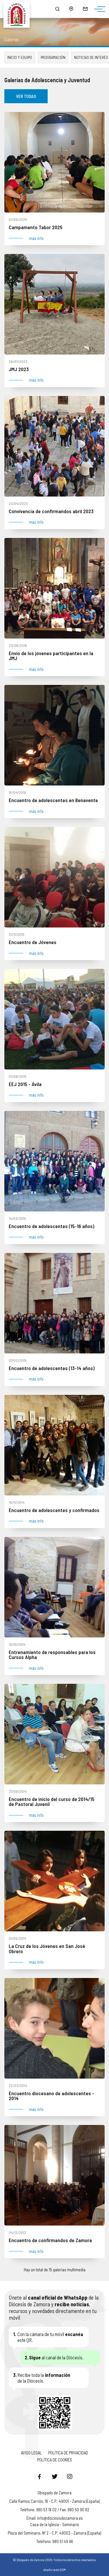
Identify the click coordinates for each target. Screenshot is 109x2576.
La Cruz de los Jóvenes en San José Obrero (47, 1949)
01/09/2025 (18, 219)
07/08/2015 (18, 1076)
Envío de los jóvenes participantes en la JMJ (51, 656)
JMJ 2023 (19, 369)
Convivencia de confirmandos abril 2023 (51, 511)
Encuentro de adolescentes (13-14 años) (52, 1368)
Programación (53, 57)
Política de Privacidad (68, 2453)
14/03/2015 (17, 1218)
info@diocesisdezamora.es (60, 2518)
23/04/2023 (18, 503)
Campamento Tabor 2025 (36, 227)
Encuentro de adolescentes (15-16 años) (51, 1226)
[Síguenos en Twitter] (55, 2476)
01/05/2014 (17, 1938)
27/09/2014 (18, 1791)
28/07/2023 (18, 361)
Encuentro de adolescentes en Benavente (53, 800)
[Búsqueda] (57, 9)
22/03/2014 (18, 2085)
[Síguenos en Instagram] (70, 2476)
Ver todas (26, 96)
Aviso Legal (31, 2453)
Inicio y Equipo (20, 57)
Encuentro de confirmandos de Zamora (50, 2240)
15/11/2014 (17, 1502)
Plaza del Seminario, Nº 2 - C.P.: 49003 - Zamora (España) (54, 2533)
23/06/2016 (18, 645)
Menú (98, 9)
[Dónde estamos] (71, 9)
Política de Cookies (55, 2460)
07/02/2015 (18, 1360)
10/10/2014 (17, 1644)
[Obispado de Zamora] (19, 9)
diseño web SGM (54, 2570)
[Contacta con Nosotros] (85, 9)
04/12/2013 (17, 2232)
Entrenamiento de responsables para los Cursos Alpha (52, 1655)
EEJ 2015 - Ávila (25, 1084)
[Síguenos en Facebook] (40, 2476)
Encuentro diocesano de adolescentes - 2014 (51, 2096)
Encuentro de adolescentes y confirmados (54, 1510)
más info (36, 238)
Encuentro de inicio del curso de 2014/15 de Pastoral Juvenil (52, 1802)
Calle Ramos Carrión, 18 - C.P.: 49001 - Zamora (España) (54, 2501)
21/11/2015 (17, 934)
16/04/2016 (17, 792)
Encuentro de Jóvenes (33, 942)
